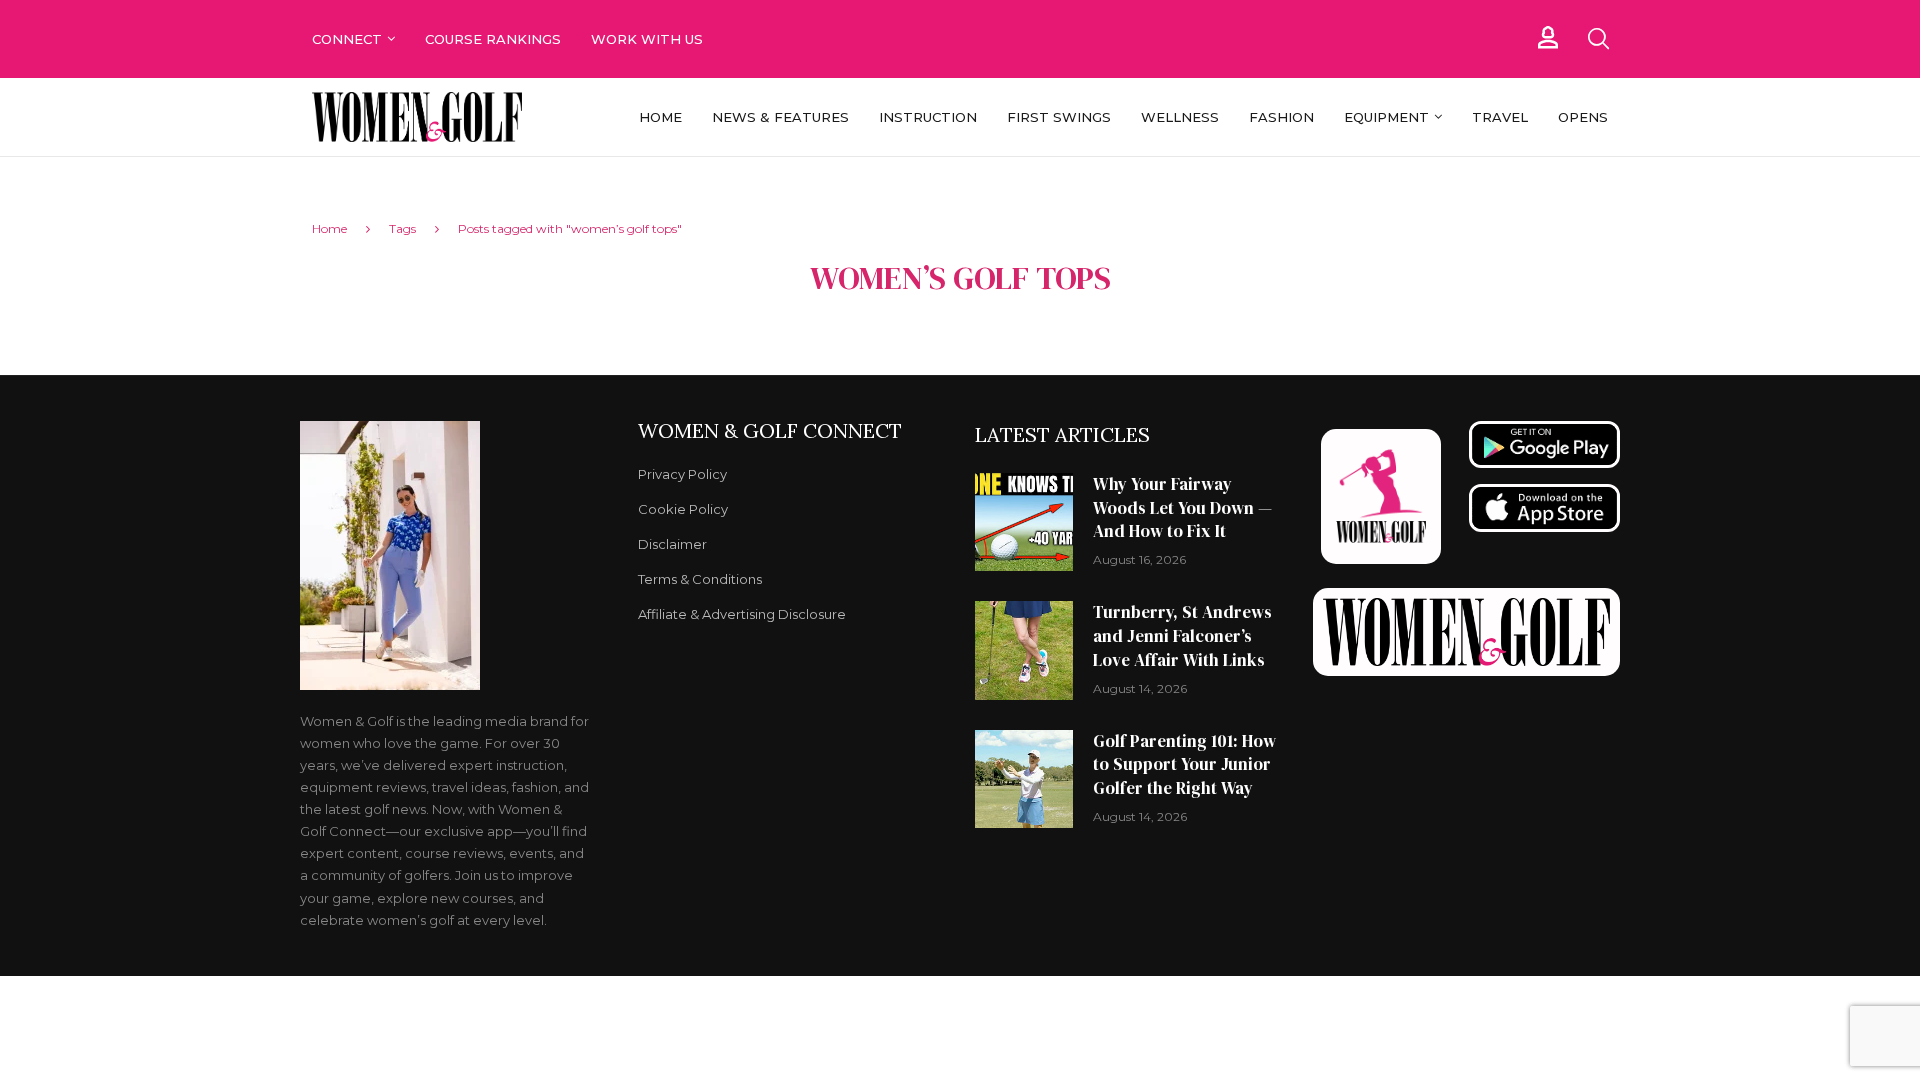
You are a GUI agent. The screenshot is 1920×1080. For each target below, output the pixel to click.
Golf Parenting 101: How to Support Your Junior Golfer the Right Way (1184, 765)
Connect (347, 39)
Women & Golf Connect (770, 431)
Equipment (1386, 117)
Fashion (1281, 117)
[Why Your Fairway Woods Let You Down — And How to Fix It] (1024, 522)
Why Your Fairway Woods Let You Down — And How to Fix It (1182, 508)
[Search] (1598, 39)
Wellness (1180, 117)
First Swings (1059, 117)
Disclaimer (672, 544)
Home (660, 117)
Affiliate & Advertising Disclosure (742, 614)
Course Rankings (493, 39)
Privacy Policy (682, 474)
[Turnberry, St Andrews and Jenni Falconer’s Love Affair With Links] (1024, 650)
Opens (1583, 117)
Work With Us (649, 39)
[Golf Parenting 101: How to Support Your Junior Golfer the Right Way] (1024, 779)
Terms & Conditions (700, 579)
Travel (1500, 117)
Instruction (928, 117)
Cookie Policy (683, 509)
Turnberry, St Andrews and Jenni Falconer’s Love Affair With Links (1182, 636)
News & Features (780, 117)
